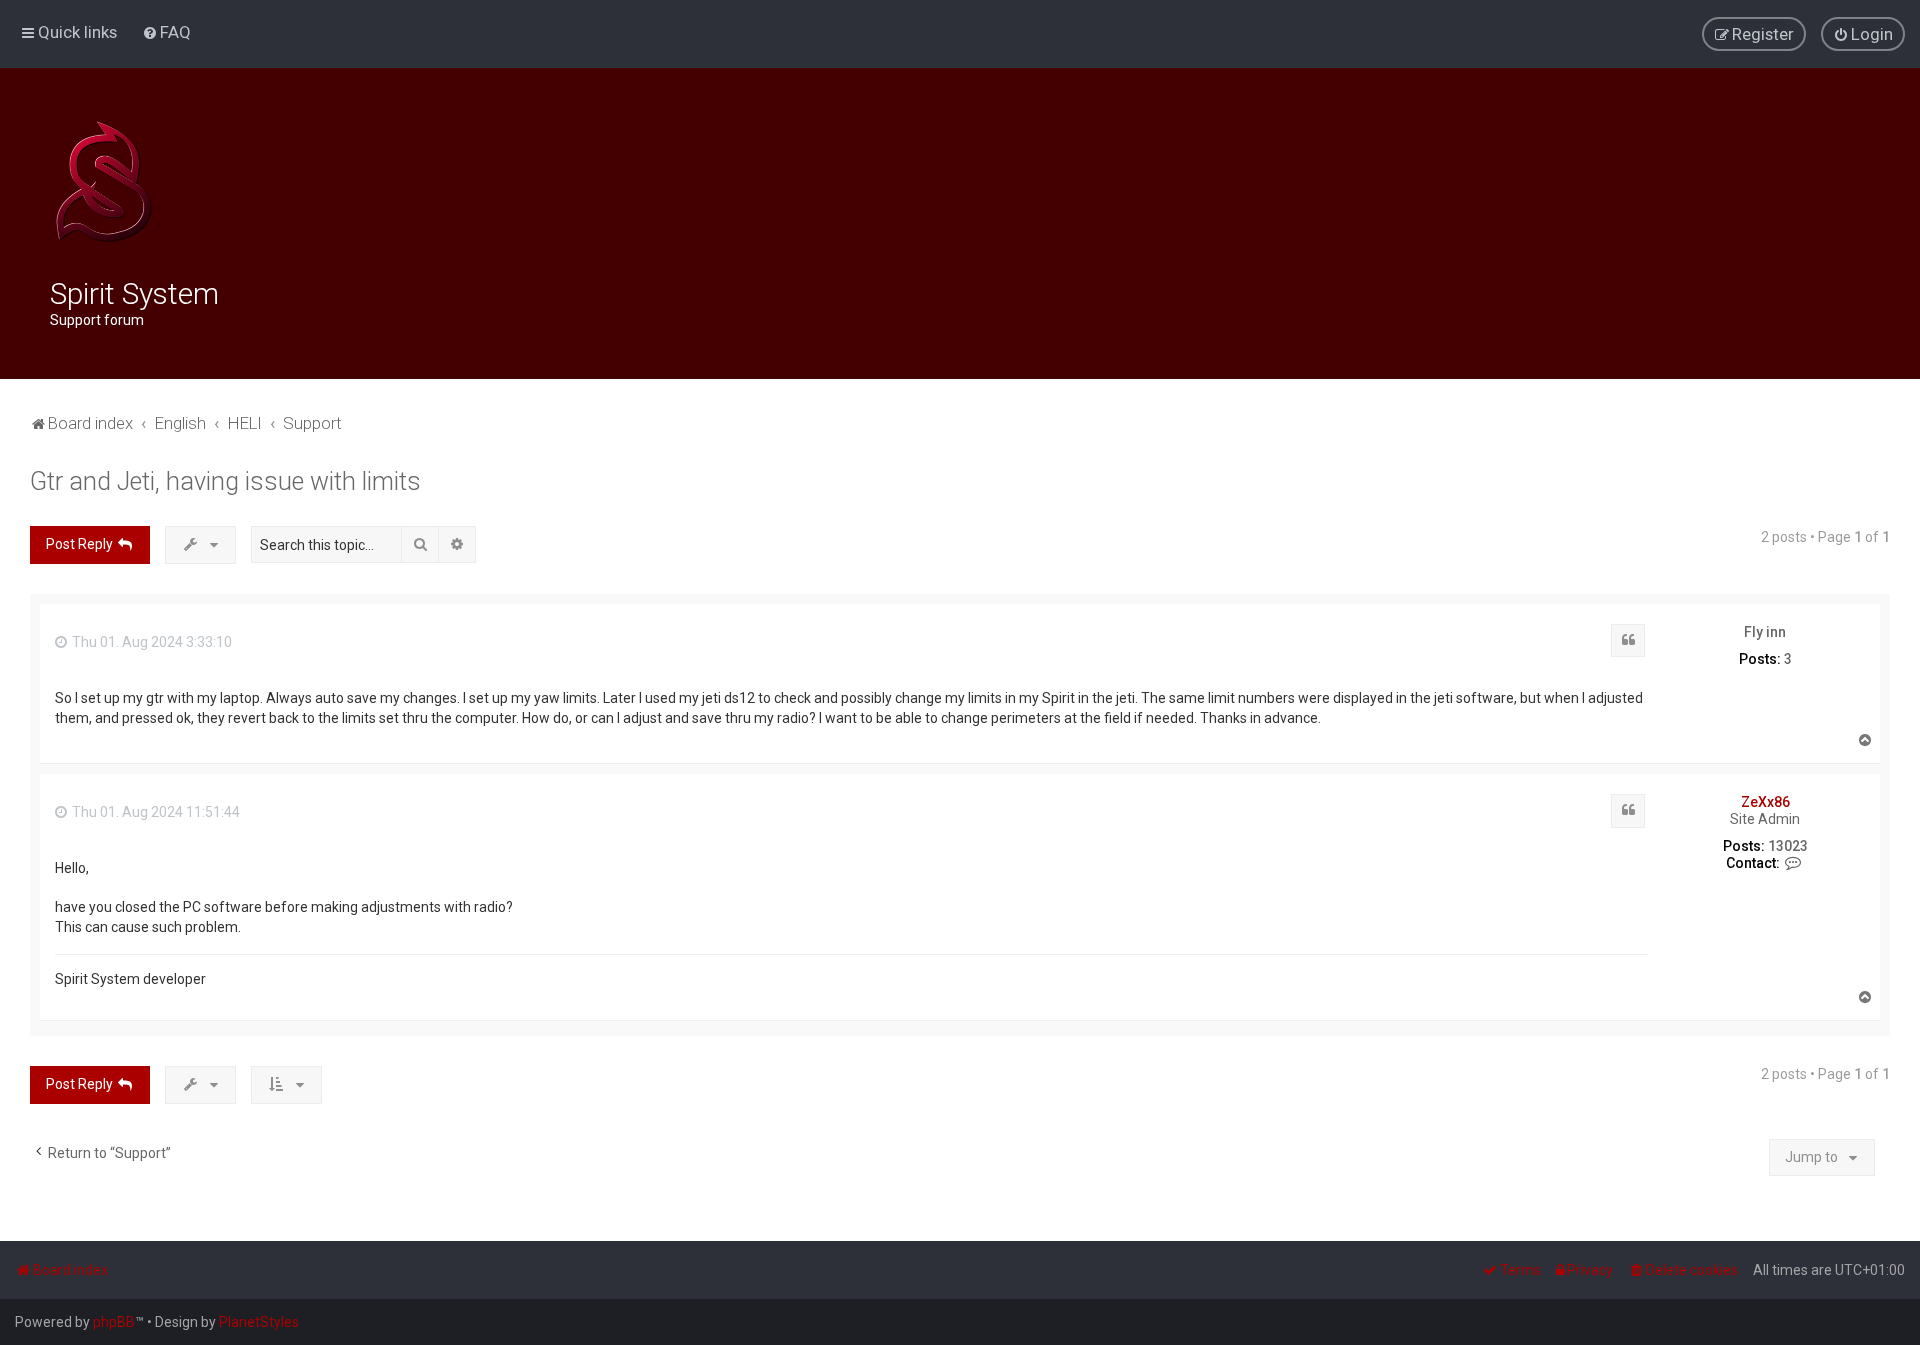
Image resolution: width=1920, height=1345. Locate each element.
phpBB (114, 1322)
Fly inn (1765, 632)
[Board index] (103, 182)
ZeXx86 (1765, 802)
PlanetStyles (259, 1322)
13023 (1788, 846)
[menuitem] (166, 32)
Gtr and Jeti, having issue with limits (225, 481)
